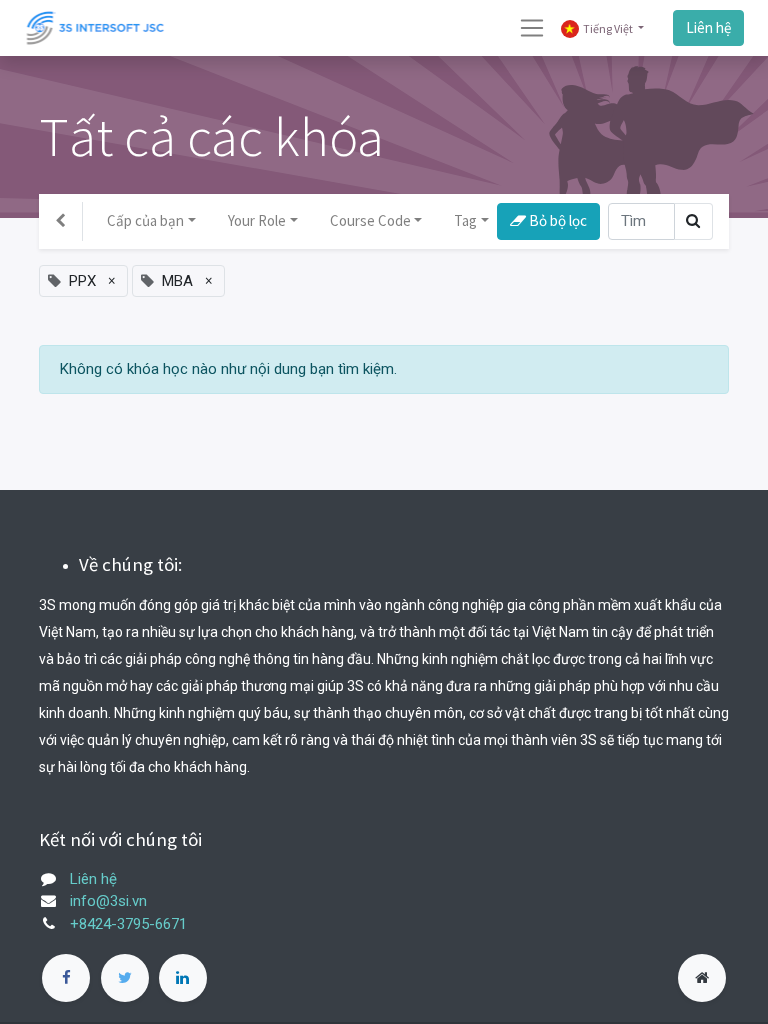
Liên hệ (708, 27)
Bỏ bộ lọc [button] (556, 220)
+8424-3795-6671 (128, 924)
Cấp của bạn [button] (145, 220)
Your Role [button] (257, 220)
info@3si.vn (108, 901)
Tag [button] (465, 220)
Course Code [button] (370, 220)
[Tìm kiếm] (693, 221)
